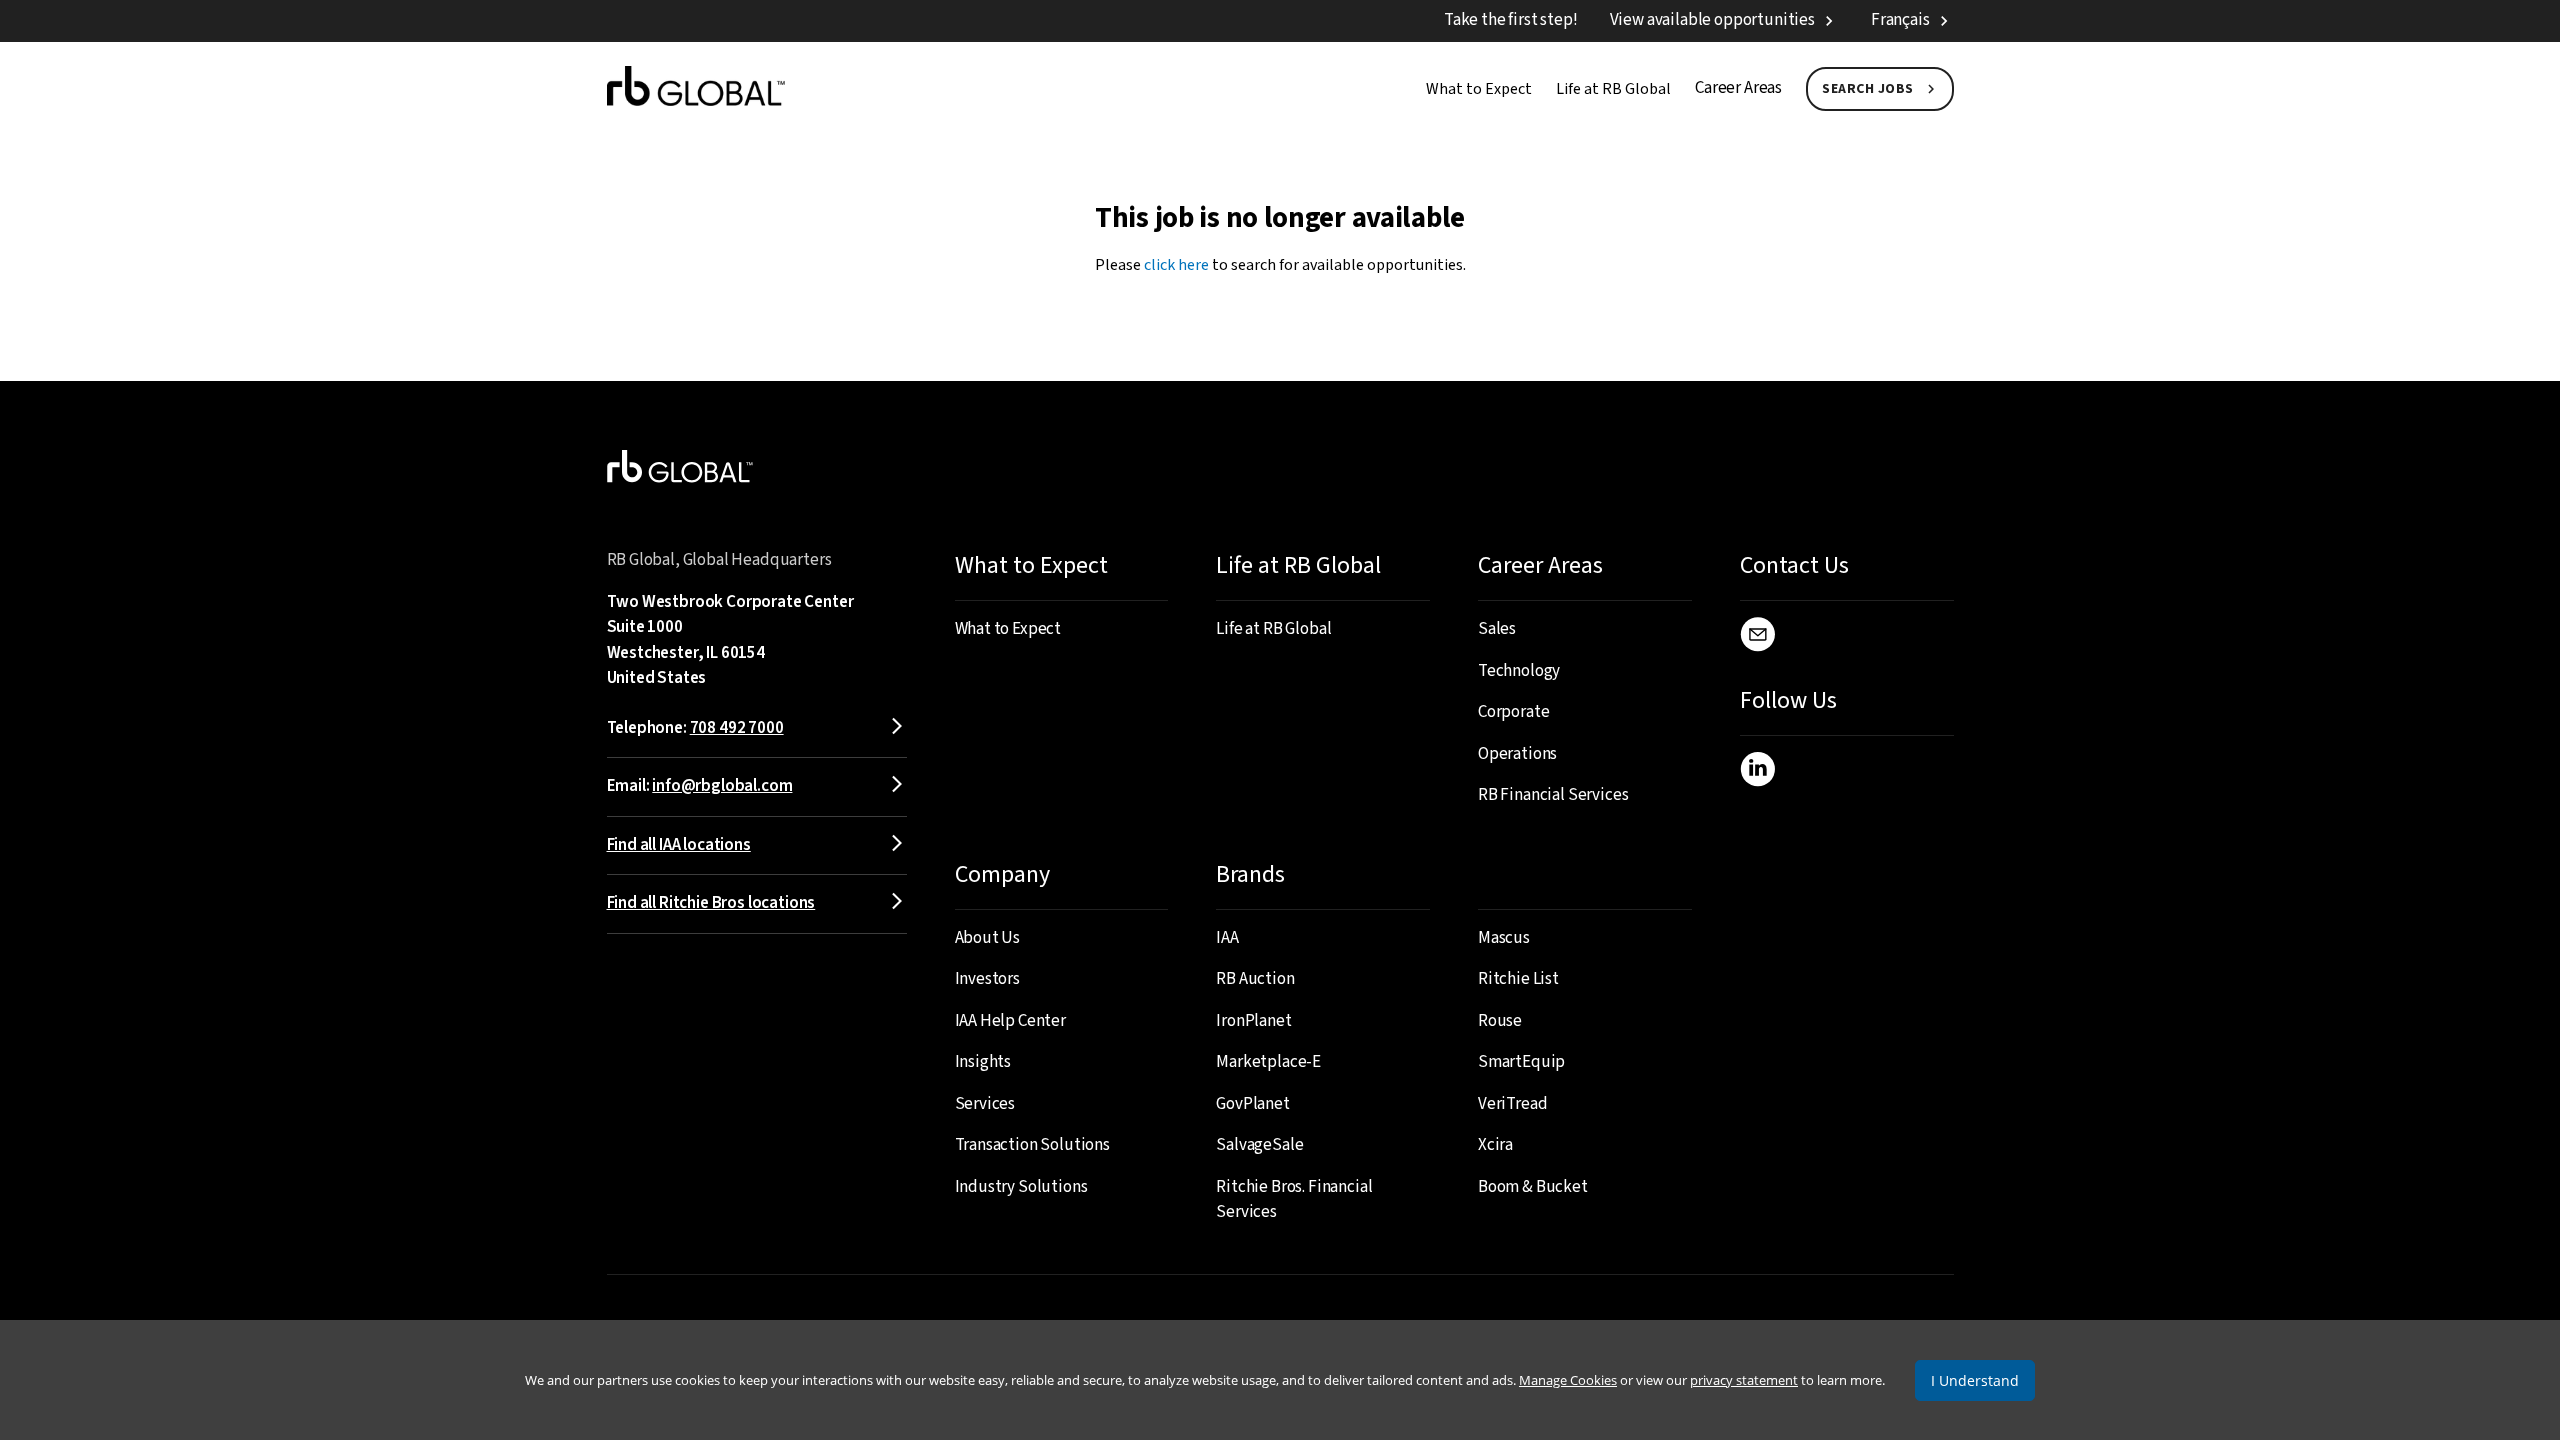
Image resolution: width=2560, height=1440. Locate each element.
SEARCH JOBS (1868, 89)
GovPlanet (1252, 1104)
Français (1900, 20)
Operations (1517, 754)
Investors (987, 979)
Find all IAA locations (679, 845)
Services (985, 1104)
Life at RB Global (1613, 89)
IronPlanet (1253, 1021)
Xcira (1495, 1145)
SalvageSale (1259, 1145)
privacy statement (1744, 1380)
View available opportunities (1712, 20)
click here (1176, 265)
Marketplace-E (1268, 1062)
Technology (1519, 671)
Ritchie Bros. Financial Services (1294, 1200)
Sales (1497, 629)
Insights (983, 1062)
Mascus (1504, 938)
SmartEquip (1521, 1062)
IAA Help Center (1010, 1021)
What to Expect (1479, 89)
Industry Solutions (1021, 1187)
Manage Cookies (1568, 1380)
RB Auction (1255, 979)
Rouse (1500, 1021)
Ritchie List (1518, 979)
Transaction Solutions (1032, 1145)
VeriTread (1512, 1104)
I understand (1975, 1380)
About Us (988, 938)
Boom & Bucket (1533, 1187)
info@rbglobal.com (722, 786)
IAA (1227, 938)
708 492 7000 (737, 728)
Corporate (1513, 712)
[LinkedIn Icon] (1757, 773)
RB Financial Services (1553, 795)
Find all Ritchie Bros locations (711, 903)
